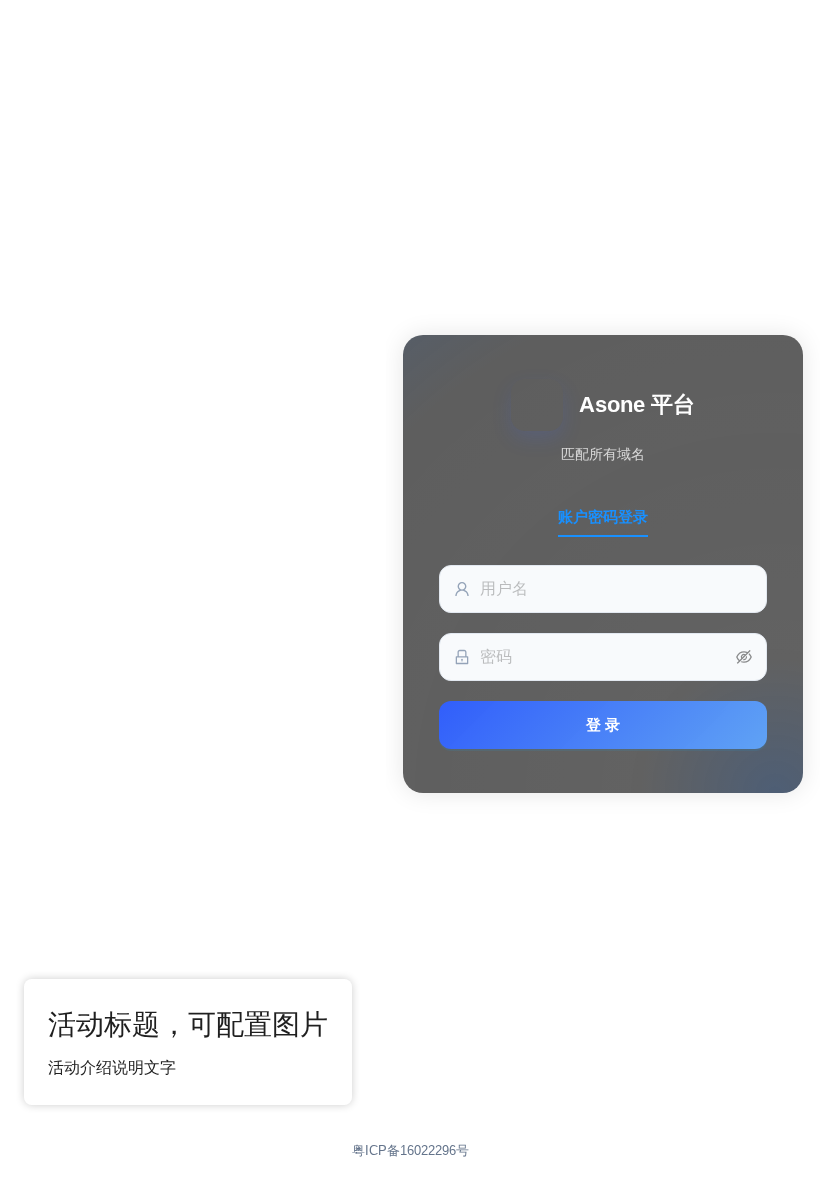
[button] (744, 657)
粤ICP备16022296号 (410, 1150)
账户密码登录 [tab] (603, 516)
